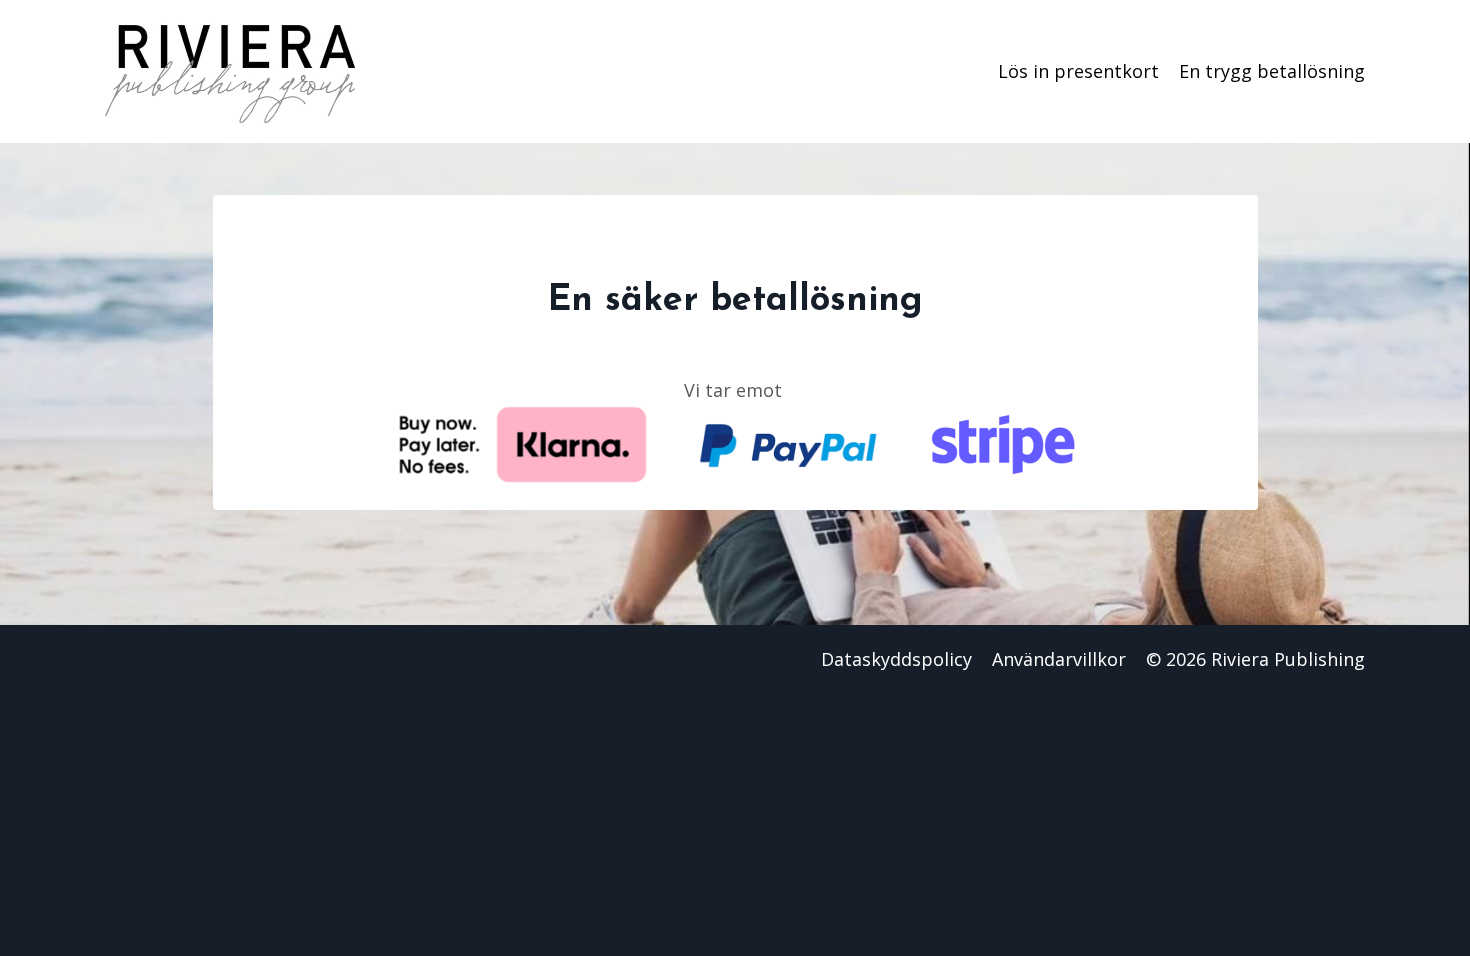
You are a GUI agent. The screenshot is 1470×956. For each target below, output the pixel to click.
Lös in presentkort (1078, 71)
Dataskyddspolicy (896, 659)
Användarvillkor (1059, 659)
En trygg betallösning (1272, 71)
